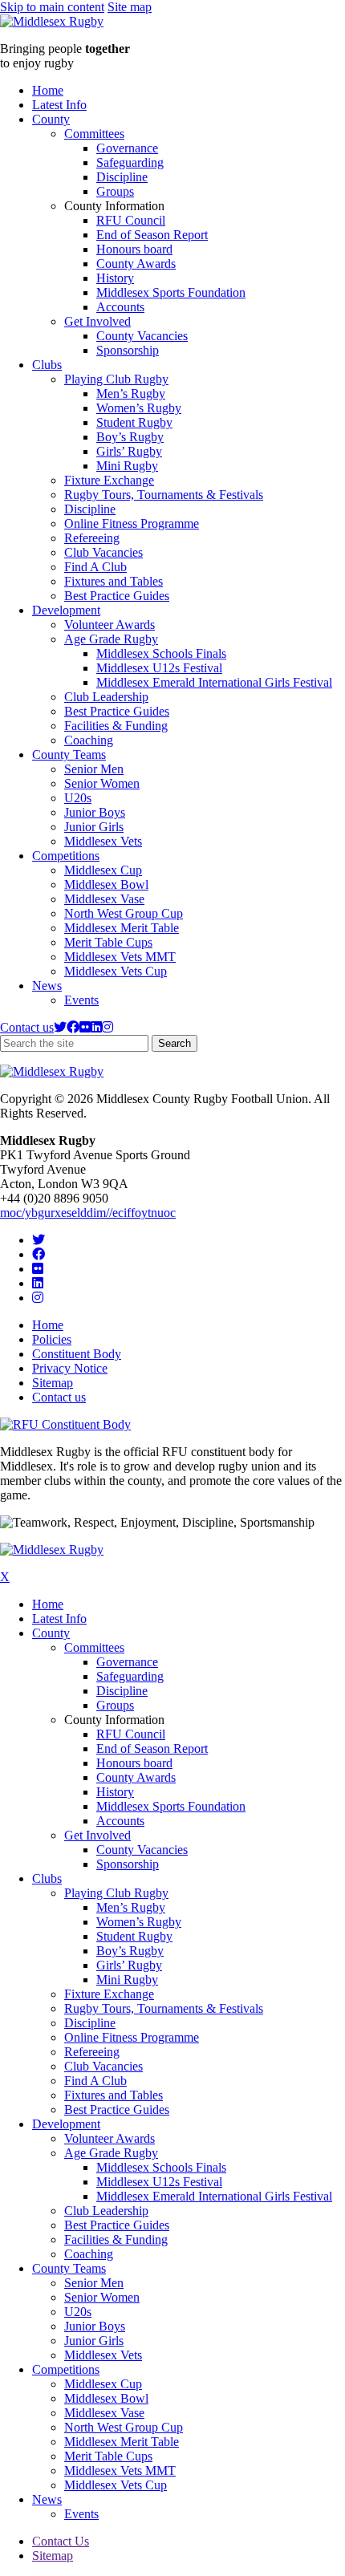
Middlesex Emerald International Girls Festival (214, 682)
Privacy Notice (70, 1368)
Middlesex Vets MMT (120, 957)
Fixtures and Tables (114, 581)
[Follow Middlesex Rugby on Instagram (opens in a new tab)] (108, 1027)
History (115, 278)
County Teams (69, 755)
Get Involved (97, 321)
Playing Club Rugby (116, 379)
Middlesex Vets (103, 841)
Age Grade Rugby (111, 639)
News (47, 986)
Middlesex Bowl (106, 884)
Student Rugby (134, 422)
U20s (78, 798)
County (51, 119)
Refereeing (92, 538)
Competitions (66, 856)
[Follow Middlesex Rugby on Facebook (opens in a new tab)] (73, 1027)
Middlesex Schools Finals (161, 653)
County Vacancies (142, 336)
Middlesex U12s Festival (159, 668)
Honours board (134, 249)
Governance (127, 148)
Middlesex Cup (103, 870)
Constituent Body (77, 1354)
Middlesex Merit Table (122, 928)
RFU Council (131, 220)
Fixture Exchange (109, 480)
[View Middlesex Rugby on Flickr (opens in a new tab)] (85, 1027)
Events (81, 1000)
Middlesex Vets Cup (116, 971)
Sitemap (53, 1383)
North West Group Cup (124, 913)
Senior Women (102, 783)
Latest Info (59, 105)
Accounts (120, 307)
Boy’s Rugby (130, 437)
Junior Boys (95, 812)
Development (66, 610)
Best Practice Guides (117, 596)
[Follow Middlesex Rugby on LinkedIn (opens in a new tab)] (96, 1027)
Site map (130, 7)
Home (48, 90)
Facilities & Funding (116, 726)
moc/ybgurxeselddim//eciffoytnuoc (88, 1213)
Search (178, 1044)
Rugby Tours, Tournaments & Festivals (164, 495)
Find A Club (95, 567)
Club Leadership (106, 697)
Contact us (27, 1027)
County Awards (136, 264)
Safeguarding (130, 162)
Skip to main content (52, 7)
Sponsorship (128, 350)
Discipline (122, 177)
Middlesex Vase (104, 899)
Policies (52, 1339)
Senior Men (94, 769)
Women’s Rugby (139, 408)
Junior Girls (94, 827)
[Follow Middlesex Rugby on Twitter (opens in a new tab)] (60, 1027)
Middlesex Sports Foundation (171, 292)
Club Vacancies (103, 552)
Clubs (47, 365)
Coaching (89, 740)
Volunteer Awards (110, 625)
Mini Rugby (127, 466)
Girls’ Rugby (129, 451)
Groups (115, 191)
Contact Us (61, 2541)
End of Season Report (152, 235)
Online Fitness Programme (132, 523)
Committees (94, 134)
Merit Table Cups (108, 942)
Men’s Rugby (131, 393)
